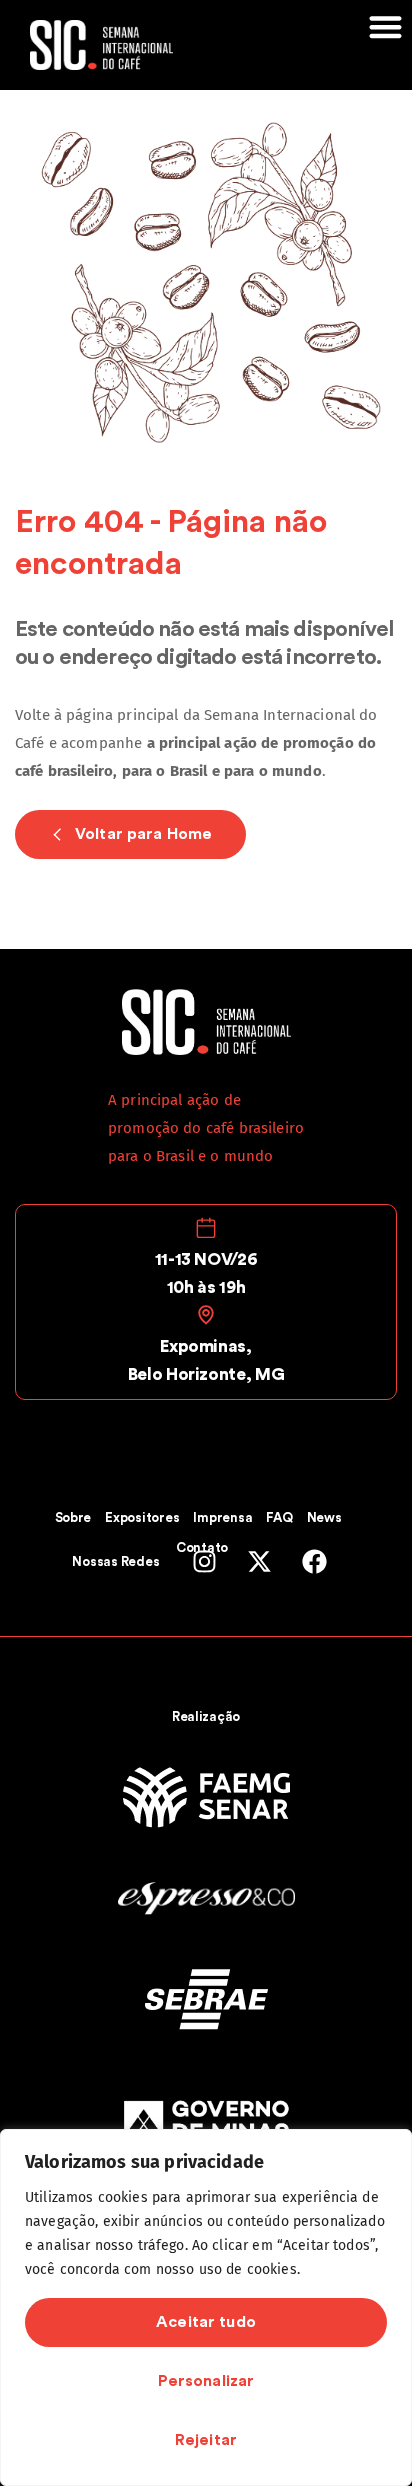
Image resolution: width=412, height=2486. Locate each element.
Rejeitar (206, 2440)
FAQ (279, 1517)
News (324, 1517)
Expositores (142, 1517)
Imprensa (222, 1517)
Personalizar (206, 2381)
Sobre (73, 1517)
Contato (202, 1547)
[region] (206, 2307)
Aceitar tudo (206, 2322)
